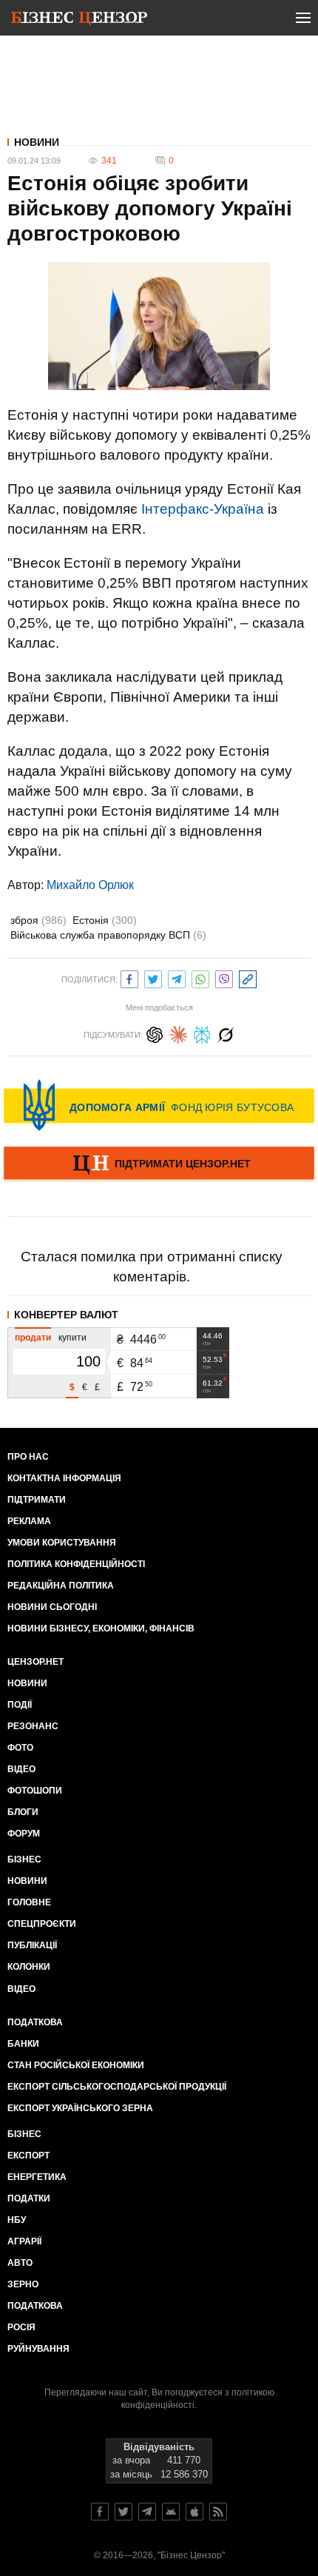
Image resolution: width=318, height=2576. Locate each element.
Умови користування (62, 1543)
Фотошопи (35, 1791)
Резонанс (33, 1726)
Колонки (29, 1967)
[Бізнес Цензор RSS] (218, 2512)
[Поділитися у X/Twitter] (153, 977)
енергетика (37, 2177)
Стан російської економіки (76, 2065)
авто (20, 2263)
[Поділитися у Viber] (224, 977)
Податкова (35, 2022)
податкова (35, 2306)
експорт (28, 2156)
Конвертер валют (66, 1315)
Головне (29, 1902)
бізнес (24, 2134)
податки (29, 2198)
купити (72, 1338)
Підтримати (37, 1500)
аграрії (24, 2241)
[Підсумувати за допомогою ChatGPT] (155, 1033)
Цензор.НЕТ (35, 1662)
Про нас (28, 1457)
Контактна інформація (64, 1478)
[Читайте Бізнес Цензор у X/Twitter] (124, 2512)
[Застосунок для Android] (171, 2512)
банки (23, 2044)
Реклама (29, 1521)
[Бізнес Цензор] (79, 21)
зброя (38, 920)
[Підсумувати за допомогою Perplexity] (202, 1033)
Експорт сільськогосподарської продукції (117, 2087)
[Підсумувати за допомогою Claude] (178, 1033)
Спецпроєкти (42, 1924)
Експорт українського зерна (80, 2108)
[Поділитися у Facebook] (129, 977)
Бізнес (24, 1859)
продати (33, 1338)
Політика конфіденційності (76, 1564)
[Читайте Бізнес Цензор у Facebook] (100, 2512)
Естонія (105, 920)
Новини (37, 142)
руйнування (38, 2349)
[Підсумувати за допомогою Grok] (226, 1033)
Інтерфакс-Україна (203, 509)
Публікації (32, 1945)
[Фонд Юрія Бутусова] (159, 1105)
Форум (24, 1834)
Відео (21, 1769)
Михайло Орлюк (90, 885)
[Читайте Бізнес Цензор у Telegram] (147, 2512)
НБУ (17, 2220)
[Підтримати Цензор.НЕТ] (159, 1164)
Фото (20, 1748)
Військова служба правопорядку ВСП (108, 935)
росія (21, 2327)
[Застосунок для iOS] (194, 2512)
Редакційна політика (61, 1586)
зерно (23, 2284)
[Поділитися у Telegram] (177, 977)
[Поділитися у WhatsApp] (200, 977)
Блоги (23, 1812)
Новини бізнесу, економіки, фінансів (101, 1629)
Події (20, 1705)
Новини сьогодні (52, 1607)
